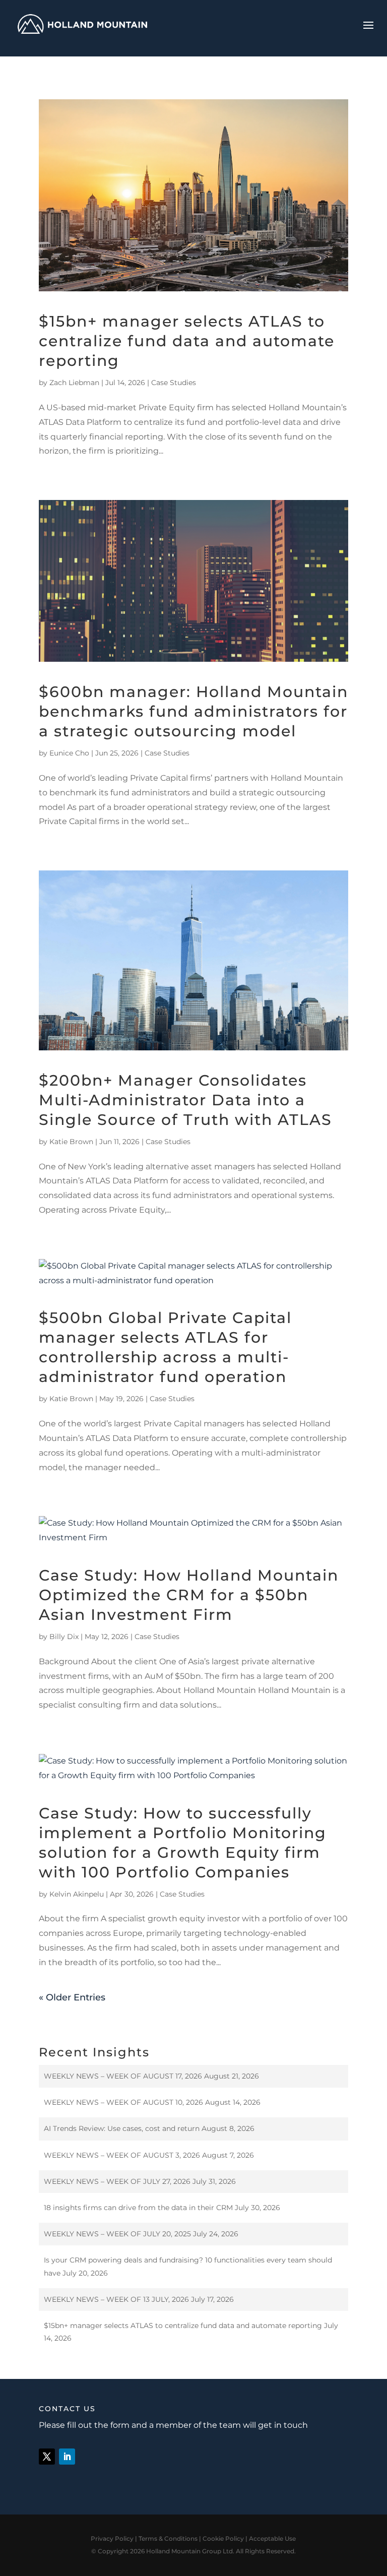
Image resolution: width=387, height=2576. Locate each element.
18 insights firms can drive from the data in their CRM (138, 2208)
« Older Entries (72, 1997)
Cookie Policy (223, 2538)
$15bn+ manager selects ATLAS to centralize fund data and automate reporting (187, 341)
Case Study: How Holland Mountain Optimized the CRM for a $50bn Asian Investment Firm (189, 1595)
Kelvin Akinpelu (77, 1894)
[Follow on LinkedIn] (67, 2457)
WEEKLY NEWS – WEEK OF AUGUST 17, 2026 (123, 2076)
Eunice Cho (69, 753)
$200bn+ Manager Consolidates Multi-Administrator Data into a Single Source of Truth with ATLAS (185, 1100)
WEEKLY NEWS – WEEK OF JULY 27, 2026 (117, 2181)
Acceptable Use (272, 2538)
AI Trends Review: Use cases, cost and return (122, 2128)
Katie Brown (71, 1142)
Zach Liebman (74, 383)
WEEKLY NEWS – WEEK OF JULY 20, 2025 (117, 2234)
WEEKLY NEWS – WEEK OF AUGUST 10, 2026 (123, 2102)
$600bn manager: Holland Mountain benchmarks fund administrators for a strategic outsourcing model (193, 711)
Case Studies (174, 383)
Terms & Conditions (168, 2538)
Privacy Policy (112, 2538)
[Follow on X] (47, 2457)
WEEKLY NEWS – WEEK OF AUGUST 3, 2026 (122, 2155)
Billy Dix (64, 1637)
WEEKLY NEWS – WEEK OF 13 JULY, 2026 (116, 2299)
